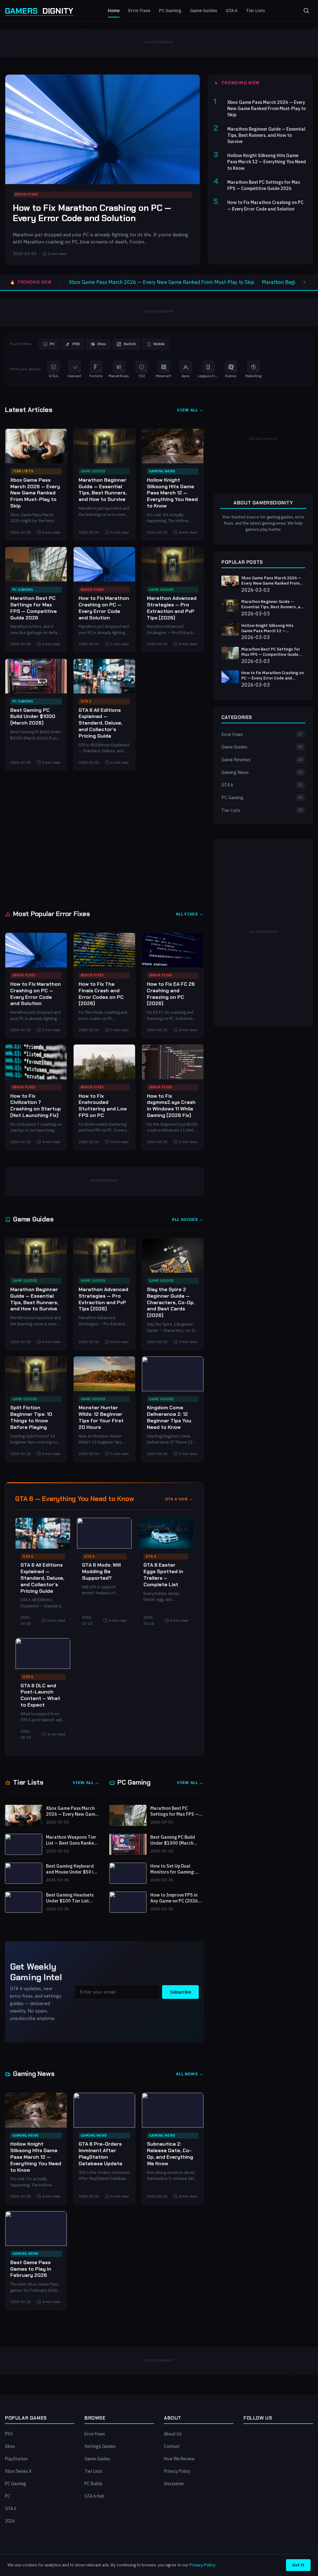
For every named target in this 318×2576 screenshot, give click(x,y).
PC (8, 2496)
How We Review (179, 2459)
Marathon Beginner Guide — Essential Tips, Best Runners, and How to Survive (266, 135)
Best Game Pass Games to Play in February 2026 (31, 2269)
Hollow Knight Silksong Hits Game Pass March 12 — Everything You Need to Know (267, 162)
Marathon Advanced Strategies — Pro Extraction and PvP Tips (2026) (172, 608)
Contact (172, 2446)
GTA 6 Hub (94, 2496)
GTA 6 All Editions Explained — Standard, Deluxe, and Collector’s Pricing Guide (100, 723)
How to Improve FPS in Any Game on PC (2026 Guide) (174, 1898)
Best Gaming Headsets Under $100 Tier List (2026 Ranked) (70, 1898)
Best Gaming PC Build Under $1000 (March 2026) (33, 717)
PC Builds (93, 2484)
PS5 (9, 2434)
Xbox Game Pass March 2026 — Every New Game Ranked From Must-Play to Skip (267, 108)
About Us (173, 2434)
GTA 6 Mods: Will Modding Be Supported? (101, 1571)
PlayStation (16, 2459)
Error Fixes (139, 11)
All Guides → (188, 1219)
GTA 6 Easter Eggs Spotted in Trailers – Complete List (163, 1575)
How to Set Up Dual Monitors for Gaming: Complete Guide (173, 1869)
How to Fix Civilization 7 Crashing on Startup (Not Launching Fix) (36, 1106)
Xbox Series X (18, 2471)
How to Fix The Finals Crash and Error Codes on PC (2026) (101, 994)
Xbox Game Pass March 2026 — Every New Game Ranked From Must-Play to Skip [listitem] (162, 282)
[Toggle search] (306, 11)
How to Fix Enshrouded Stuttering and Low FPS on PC (103, 1106)
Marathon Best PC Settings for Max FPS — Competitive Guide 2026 (264, 185)
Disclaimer (174, 2484)
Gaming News (162, 471)
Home (114, 11)
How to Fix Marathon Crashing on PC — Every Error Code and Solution (92, 213)
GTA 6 (232, 11)
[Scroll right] (304, 282)
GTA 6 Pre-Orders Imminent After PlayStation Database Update (100, 2154)
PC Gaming (170, 11)
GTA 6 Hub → (179, 1499)
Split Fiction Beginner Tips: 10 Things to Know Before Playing (31, 1417)
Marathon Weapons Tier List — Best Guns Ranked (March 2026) (71, 1840)
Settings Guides (100, 2446)
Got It (298, 2565)
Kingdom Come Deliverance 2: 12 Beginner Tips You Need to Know (169, 1417)
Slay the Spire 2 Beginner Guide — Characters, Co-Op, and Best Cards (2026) (171, 1302)
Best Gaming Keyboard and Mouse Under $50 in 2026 (71, 1869)
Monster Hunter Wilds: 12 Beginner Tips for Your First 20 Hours (101, 1417)
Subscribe (180, 1992)
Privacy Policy (177, 2471)
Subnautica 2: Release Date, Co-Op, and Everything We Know (170, 2154)
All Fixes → (190, 914)
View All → (190, 410)
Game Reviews (262, 760)
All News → (190, 2074)
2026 (10, 2521)
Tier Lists (255, 11)
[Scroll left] (60, 282)
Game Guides (204, 11)
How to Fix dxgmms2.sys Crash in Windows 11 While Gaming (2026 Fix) (171, 1106)
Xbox (10, 2446)
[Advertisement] (159, 839)
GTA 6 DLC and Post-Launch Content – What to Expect (40, 1695)
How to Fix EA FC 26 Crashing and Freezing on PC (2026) (171, 994)
